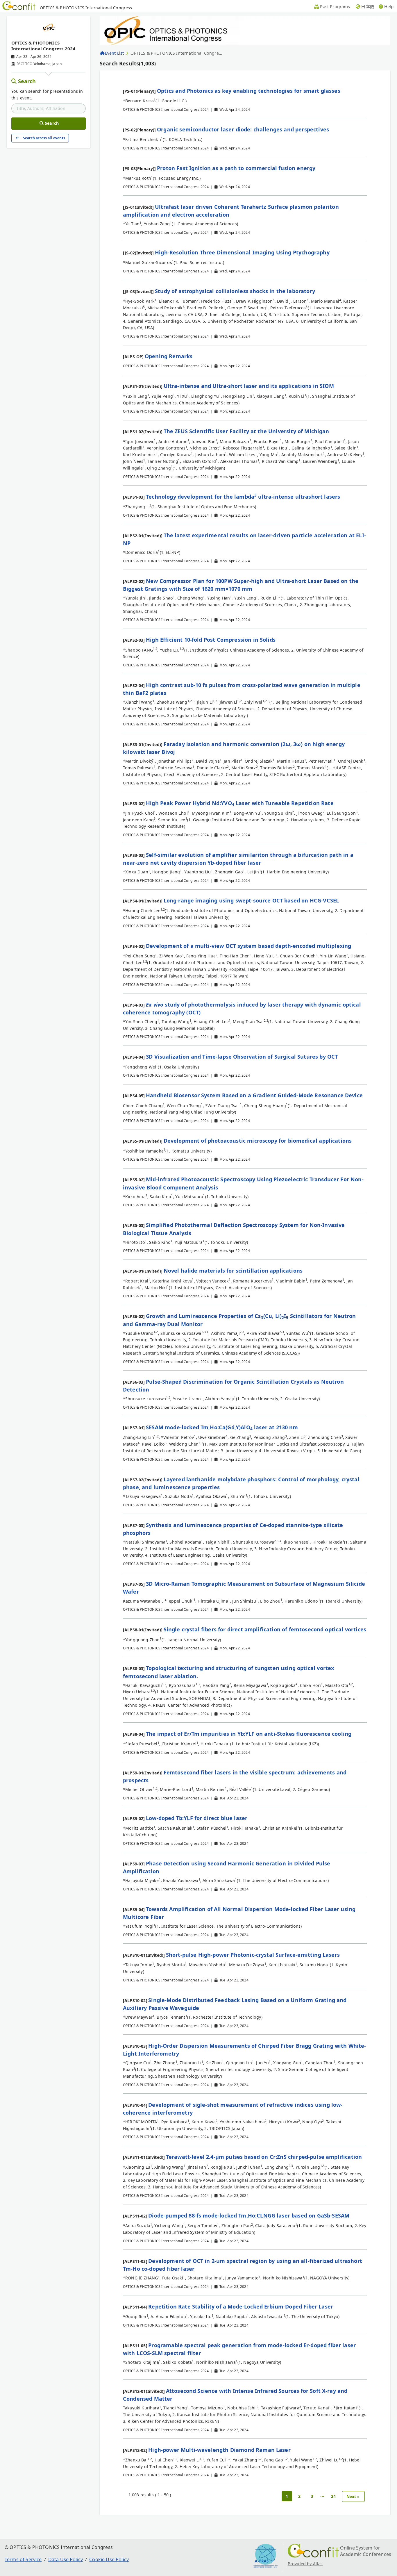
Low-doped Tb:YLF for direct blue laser (197, 1818)
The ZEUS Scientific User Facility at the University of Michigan (246, 431)
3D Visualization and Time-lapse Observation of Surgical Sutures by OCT (242, 1057)
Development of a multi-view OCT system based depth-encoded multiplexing (248, 946)
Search (27, 81)
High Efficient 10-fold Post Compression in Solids (211, 640)
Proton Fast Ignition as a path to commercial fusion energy (236, 168)
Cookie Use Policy (109, 2559)
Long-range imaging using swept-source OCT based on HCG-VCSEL (251, 900)
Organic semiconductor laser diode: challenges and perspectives (243, 129)
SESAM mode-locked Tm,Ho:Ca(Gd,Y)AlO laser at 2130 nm (222, 1427)
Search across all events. (44, 138)
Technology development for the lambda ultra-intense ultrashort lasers (243, 497)
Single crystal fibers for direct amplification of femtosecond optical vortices (265, 1629)
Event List (114, 53)
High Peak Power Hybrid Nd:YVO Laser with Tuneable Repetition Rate (240, 803)
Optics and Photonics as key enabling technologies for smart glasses (249, 91)
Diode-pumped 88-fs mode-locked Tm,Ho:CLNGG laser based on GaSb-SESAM (249, 2215)
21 (333, 2496)
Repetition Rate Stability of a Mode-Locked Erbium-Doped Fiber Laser (241, 2306)
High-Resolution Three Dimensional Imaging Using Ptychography (242, 252)
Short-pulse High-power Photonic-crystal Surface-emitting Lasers (253, 1955)
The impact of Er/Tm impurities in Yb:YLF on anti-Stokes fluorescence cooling (249, 1734)
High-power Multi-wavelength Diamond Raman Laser (219, 2450)
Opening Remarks (169, 356)
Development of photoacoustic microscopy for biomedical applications (258, 1141)
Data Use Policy (66, 2559)
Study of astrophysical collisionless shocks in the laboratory (235, 291)
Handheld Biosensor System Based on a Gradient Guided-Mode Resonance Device (254, 1095)
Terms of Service (23, 2559)
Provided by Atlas (305, 2564)
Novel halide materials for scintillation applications (233, 1271)
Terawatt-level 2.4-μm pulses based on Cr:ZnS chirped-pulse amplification (264, 2157)
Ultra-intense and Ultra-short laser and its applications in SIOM (249, 386)
